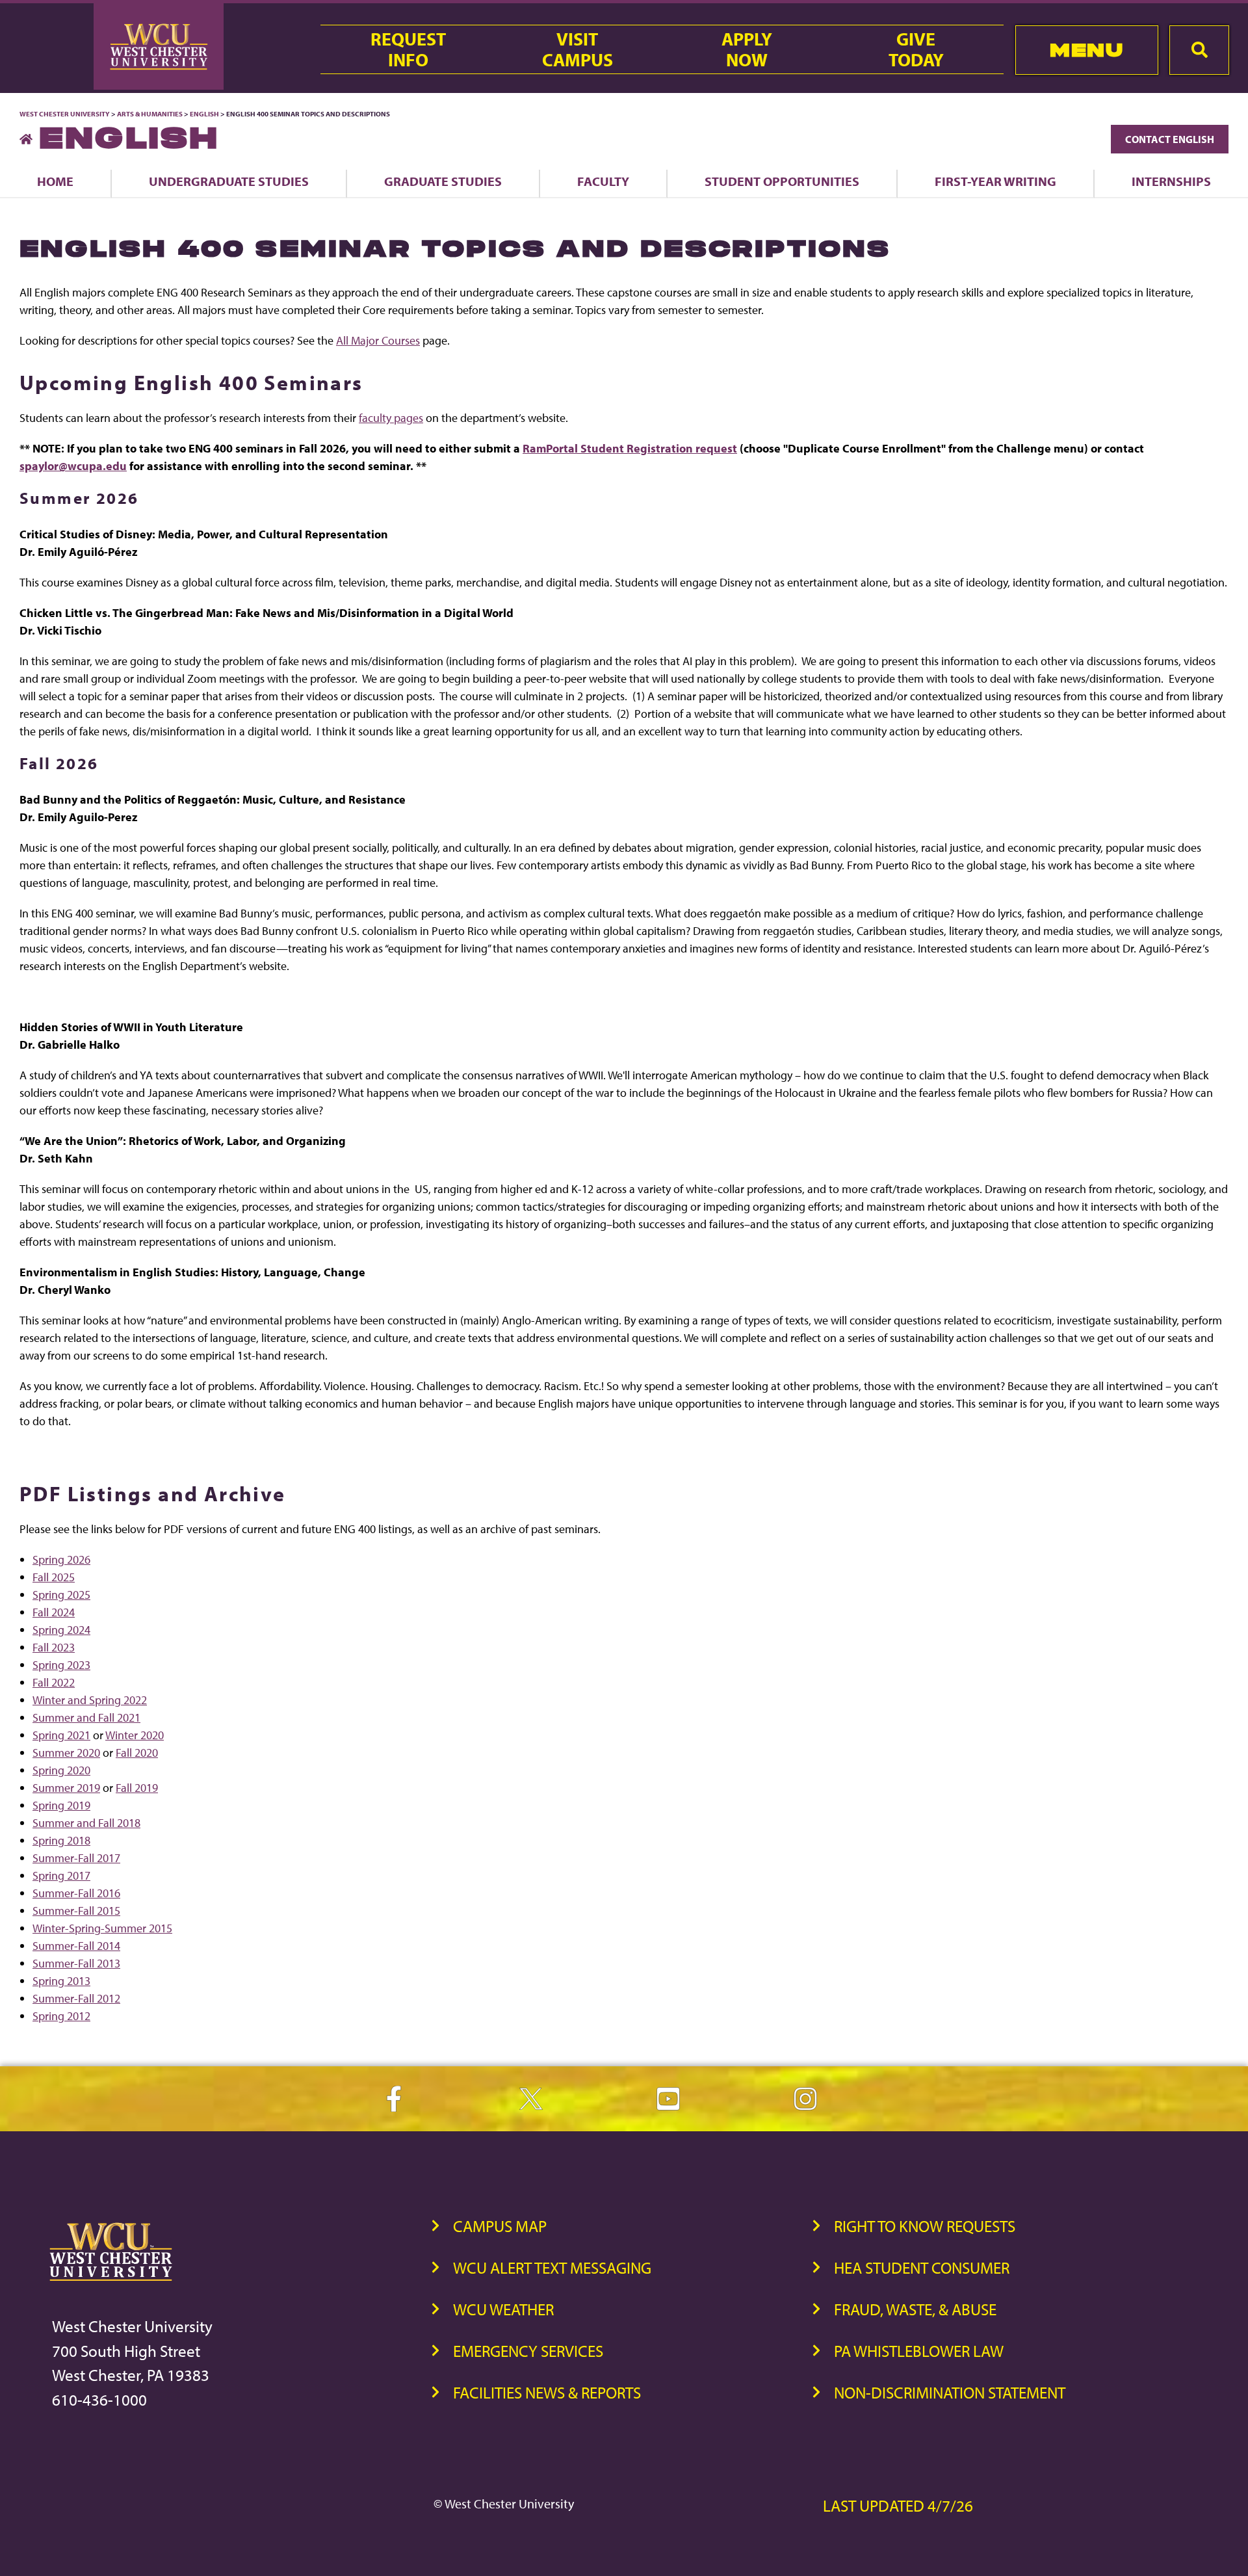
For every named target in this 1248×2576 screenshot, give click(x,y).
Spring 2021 (61, 1735)
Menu (1086, 50)
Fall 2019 (137, 1788)
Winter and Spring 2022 (90, 1700)
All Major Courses (378, 340)
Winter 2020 (135, 1735)
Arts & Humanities (150, 114)
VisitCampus (578, 49)
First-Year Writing (995, 181)
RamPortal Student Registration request (630, 448)
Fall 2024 (54, 1612)
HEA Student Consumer (922, 2267)
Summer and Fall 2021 (86, 1717)
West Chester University (65, 114)
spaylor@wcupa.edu (73, 466)
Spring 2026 (61, 1559)
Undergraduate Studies (229, 181)
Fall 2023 (54, 1647)
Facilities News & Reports (547, 2392)
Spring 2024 (61, 1630)
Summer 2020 (66, 1753)
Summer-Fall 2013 (76, 1963)
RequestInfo (408, 49)
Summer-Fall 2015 (76, 1911)
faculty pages (391, 418)
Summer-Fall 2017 (76, 1858)
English (204, 114)
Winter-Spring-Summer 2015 (102, 1928)
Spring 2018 (61, 1840)
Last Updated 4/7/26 (898, 2505)
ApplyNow (747, 49)
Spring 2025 (61, 1595)
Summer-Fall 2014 (76, 1946)
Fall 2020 (137, 1753)
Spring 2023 (61, 1665)
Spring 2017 (61, 1875)
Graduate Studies (443, 181)
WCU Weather (503, 2309)
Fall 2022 (54, 1682)
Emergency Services (528, 2351)
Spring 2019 (61, 1805)
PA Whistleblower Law (919, 2351)
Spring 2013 (61, 1981)
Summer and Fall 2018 (86, 1823)
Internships (1171, 181)
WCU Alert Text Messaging (552, 2267)
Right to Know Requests (925, 2226)
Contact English (1170, 139)
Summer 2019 (66, 1788)
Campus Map (500, 2226)
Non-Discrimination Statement (950, 2392)
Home (55, 181)
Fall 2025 (54, 1577)
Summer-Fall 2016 (76, 1893)
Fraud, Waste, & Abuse (915, 2309)
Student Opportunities (782, 181)
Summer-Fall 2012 (76, 1998)
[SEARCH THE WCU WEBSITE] (1199, 50)
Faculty (603, 181)
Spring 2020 (61, 1770)
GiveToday (916, 49)
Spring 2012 (61, 2016)
